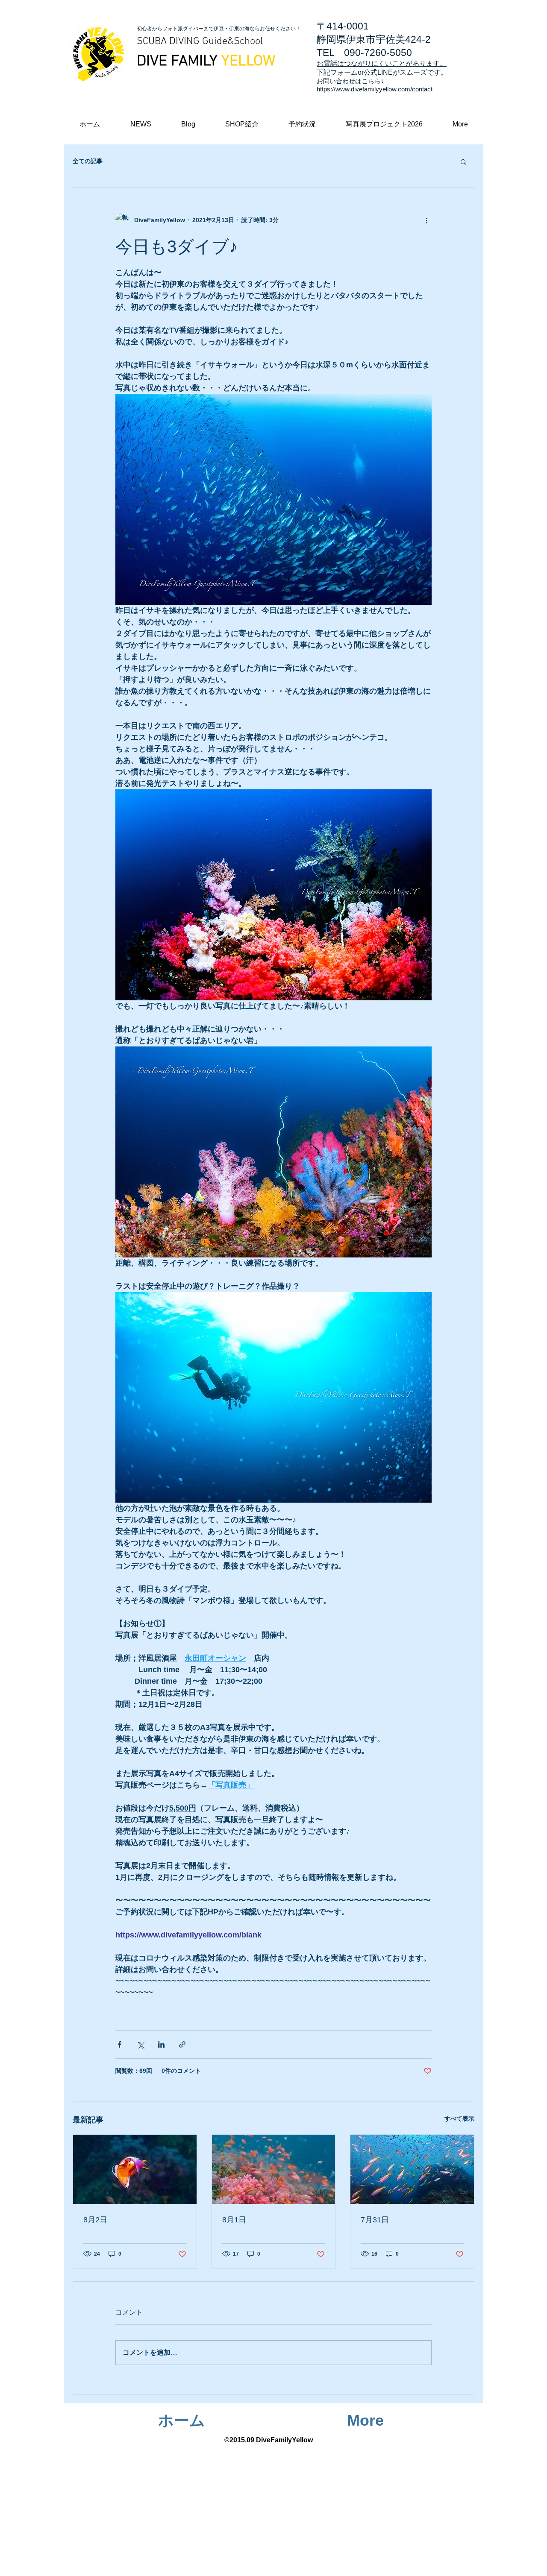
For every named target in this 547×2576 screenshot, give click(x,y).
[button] (460, 124)
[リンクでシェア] (182, 2044)
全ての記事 (88, 161)
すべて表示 (459, 2119)
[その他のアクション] (426, 220)
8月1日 (234, 2220)
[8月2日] (135, 2169)
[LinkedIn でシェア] (161, 2044)
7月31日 (375, 2220)
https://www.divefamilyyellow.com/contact (375, 89)
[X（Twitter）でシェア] (140, 2044)
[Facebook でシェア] (119, 2044)
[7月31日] (412, 2169)
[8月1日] (274, 2169)
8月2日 (95, 2220)
